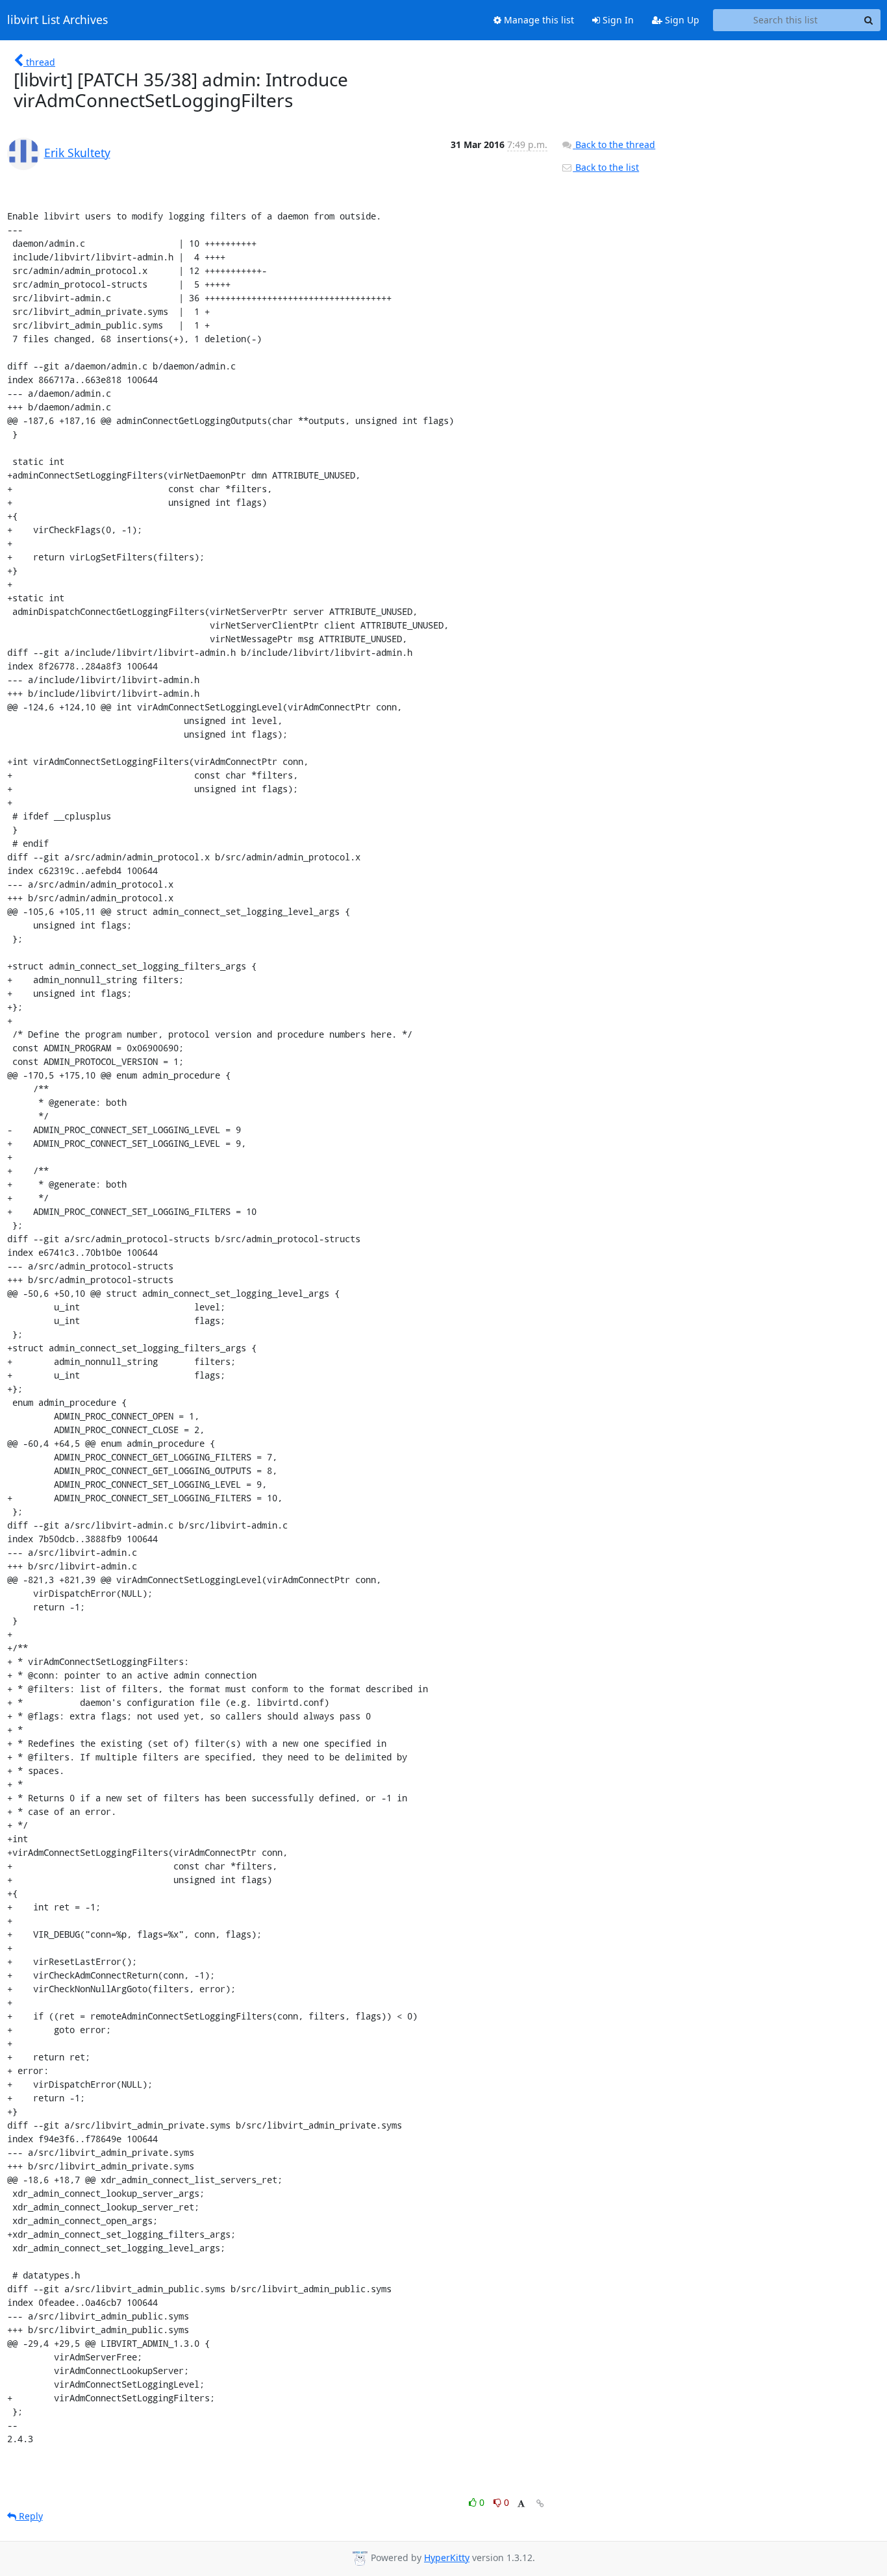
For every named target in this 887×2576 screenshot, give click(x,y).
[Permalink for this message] (540, 2504)
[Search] (869, 20)
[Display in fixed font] (521, 2504)
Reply (30, 2516)
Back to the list (606, 167)
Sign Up (681, 20)
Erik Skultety (77, 153)
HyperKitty (447, 2557)
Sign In (617, 20)
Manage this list (538, 20)
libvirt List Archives (57, 20)
